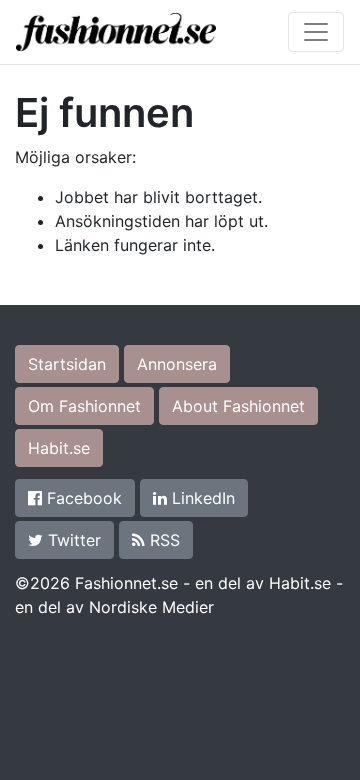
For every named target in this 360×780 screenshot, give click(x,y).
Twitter (72, 540)
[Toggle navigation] (316, 32)
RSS (162, 540)
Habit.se (59, 448)
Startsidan (67, 364)
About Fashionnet (238, 406)
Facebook (82, 498)
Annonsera (177, 364)
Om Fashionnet (84, 406)
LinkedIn (201, 498)
